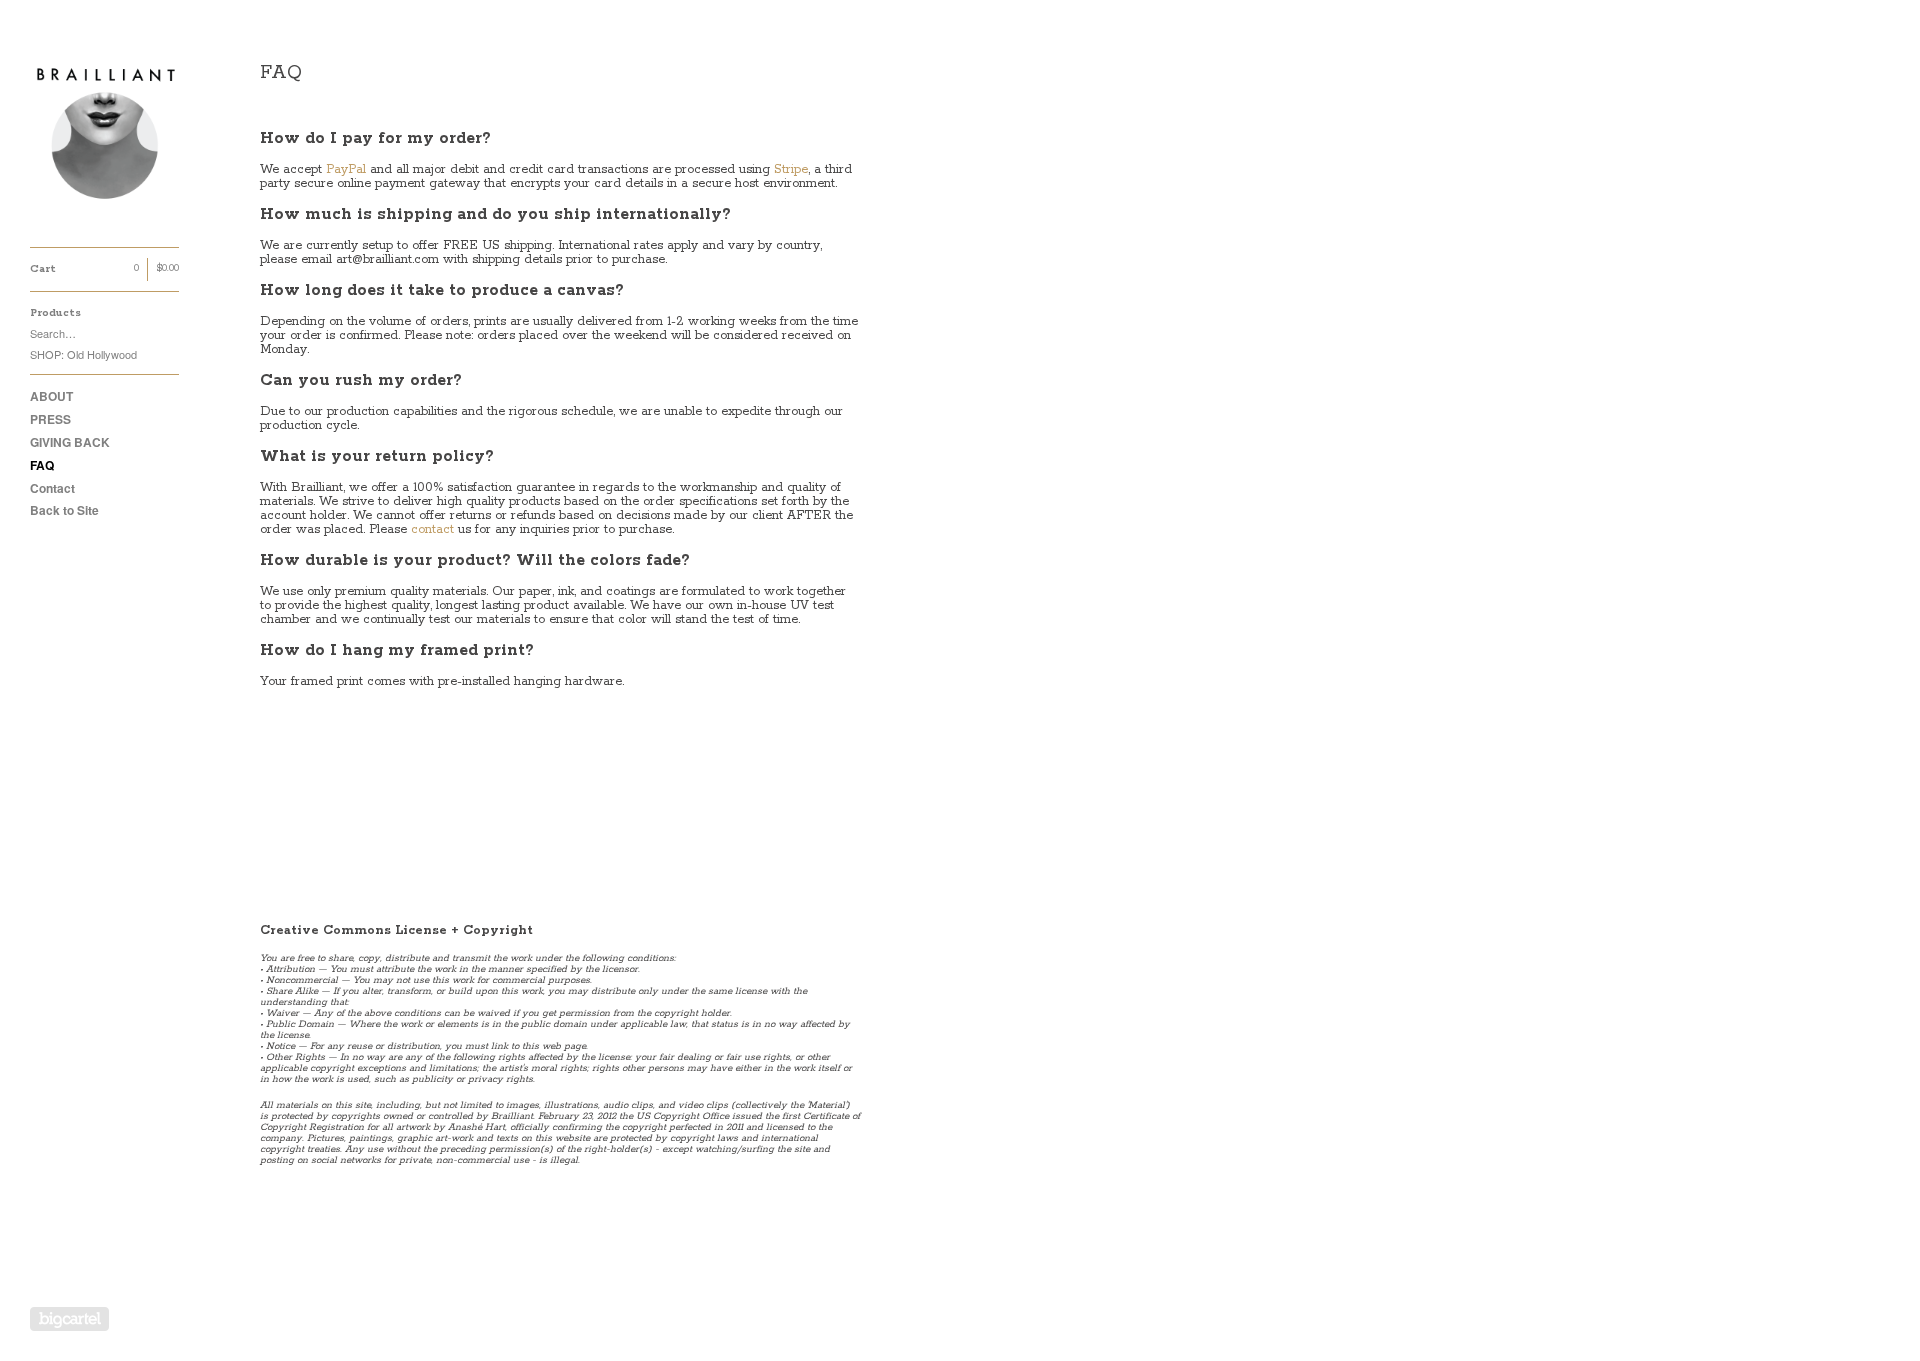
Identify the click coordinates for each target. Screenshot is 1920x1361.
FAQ (42, 465)
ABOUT (51, 396)
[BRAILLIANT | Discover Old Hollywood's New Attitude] (105, 134)
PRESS (50, 419)
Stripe (791, 169)
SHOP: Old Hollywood (83, 354)
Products (55, 313)
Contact (52, 488)
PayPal (346, 169)
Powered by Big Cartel (69, 1319)
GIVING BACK (70, 442)
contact (432, 529)
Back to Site (64, 510)
